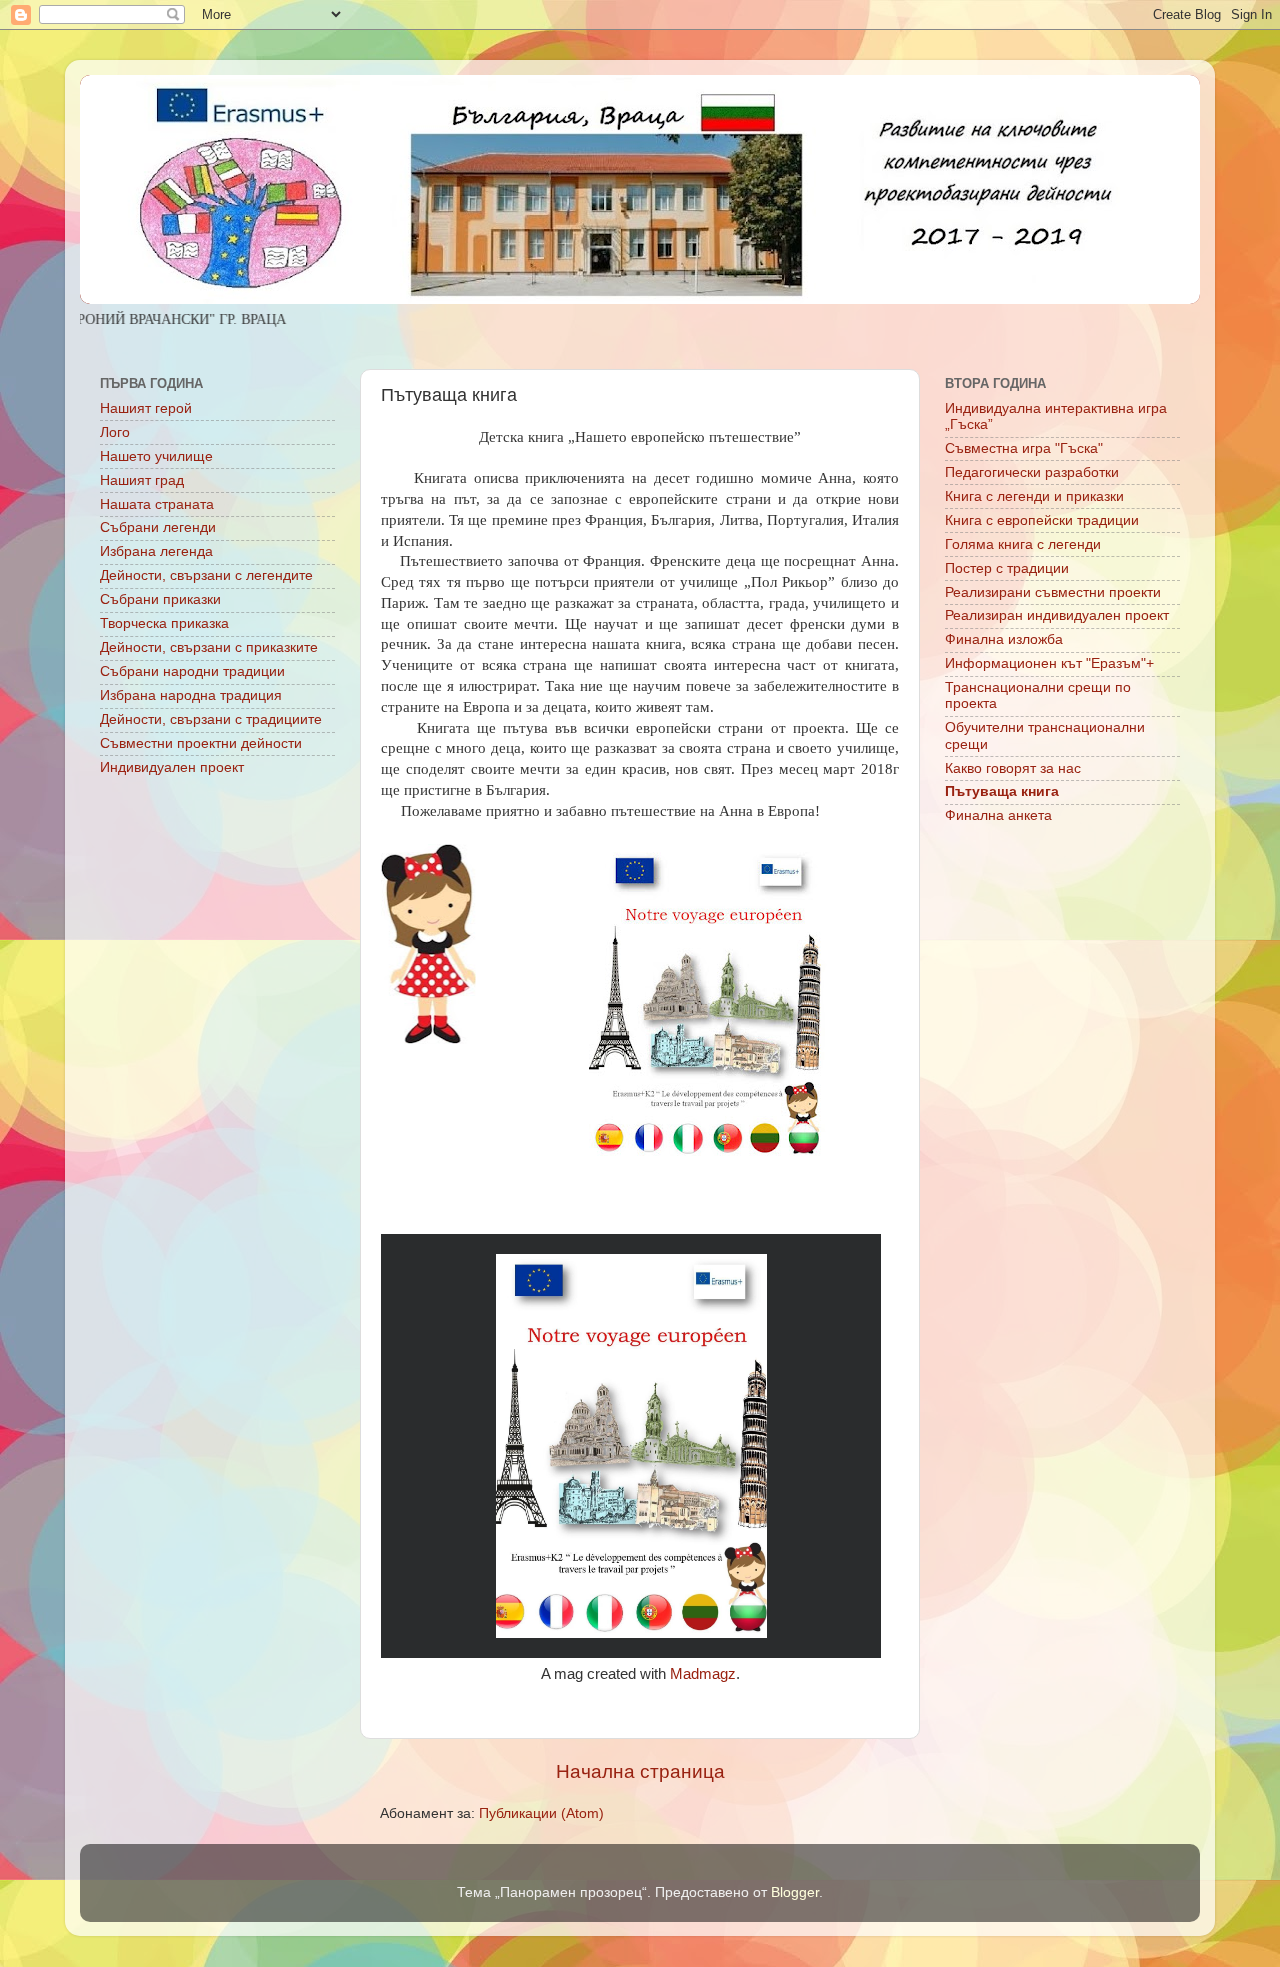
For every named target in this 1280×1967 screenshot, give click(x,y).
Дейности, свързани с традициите (211, 719)
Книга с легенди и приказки (1034, 496)
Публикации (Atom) (541, 1813)
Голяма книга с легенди (1023, 544)
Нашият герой (146, 408)
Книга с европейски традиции (1042, 520)
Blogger (795, 1892)
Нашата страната (157, 504)
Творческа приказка (164, 623)
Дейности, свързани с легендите (206, 575)
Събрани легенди (158, 527)
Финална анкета (998, 815)
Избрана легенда (156, 551)
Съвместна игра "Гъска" (1024, 448)
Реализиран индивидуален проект (1057, 615)
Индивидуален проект (172, 767)
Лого (115, 432)
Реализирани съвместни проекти (1053, 592)
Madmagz (703, 1674)
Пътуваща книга (1002, 791)
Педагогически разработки (1032, 472)
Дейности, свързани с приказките (209, 647)
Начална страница (640, 1771)
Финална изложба (1004, 639)
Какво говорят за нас (1013, 768)
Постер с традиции (1007, 568)
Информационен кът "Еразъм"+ (1049, 663)
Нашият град (142, 480)
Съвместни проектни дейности (201, 743)
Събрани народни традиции (192, 671)
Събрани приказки (160, 599)
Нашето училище (156, 456)
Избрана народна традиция (191, 695)
